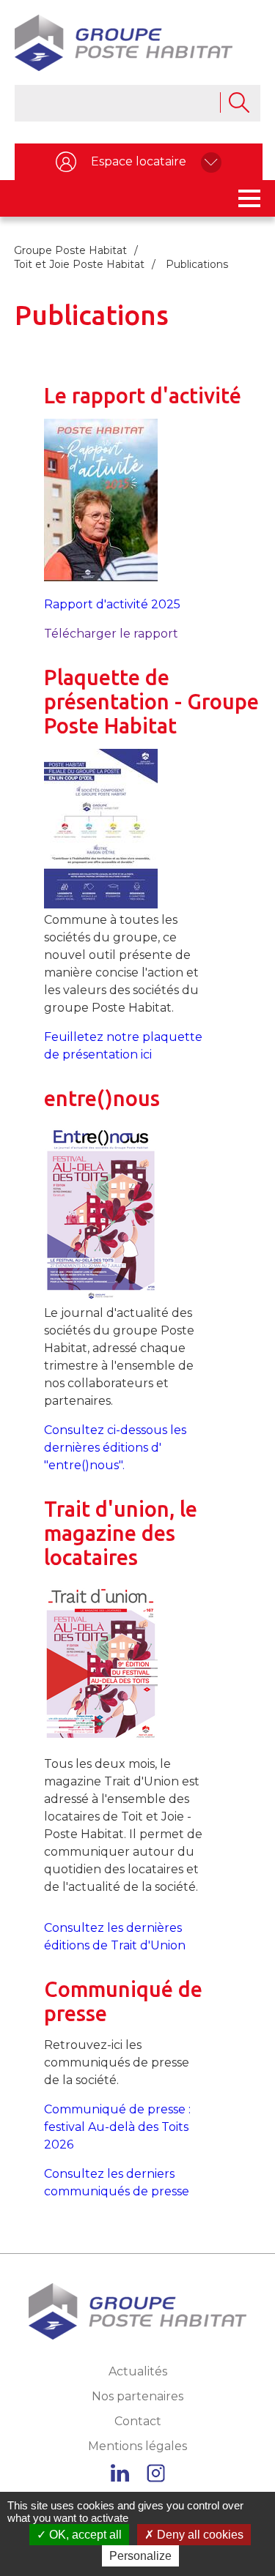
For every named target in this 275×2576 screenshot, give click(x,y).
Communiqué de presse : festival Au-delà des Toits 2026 (117, 2127)
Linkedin (120, 2473)
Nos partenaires (137, 2396)
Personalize (140, 2556)
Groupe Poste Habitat (70, 250)
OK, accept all (84, 2535)
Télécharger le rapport (111, 634)
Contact (138, 2421)
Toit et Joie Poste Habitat (79, 264)
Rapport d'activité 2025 (112, 604)
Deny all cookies (199, 2535)
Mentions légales (137, 2446)
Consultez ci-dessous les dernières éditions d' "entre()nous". (115, 1448)
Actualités (138, 2371)
